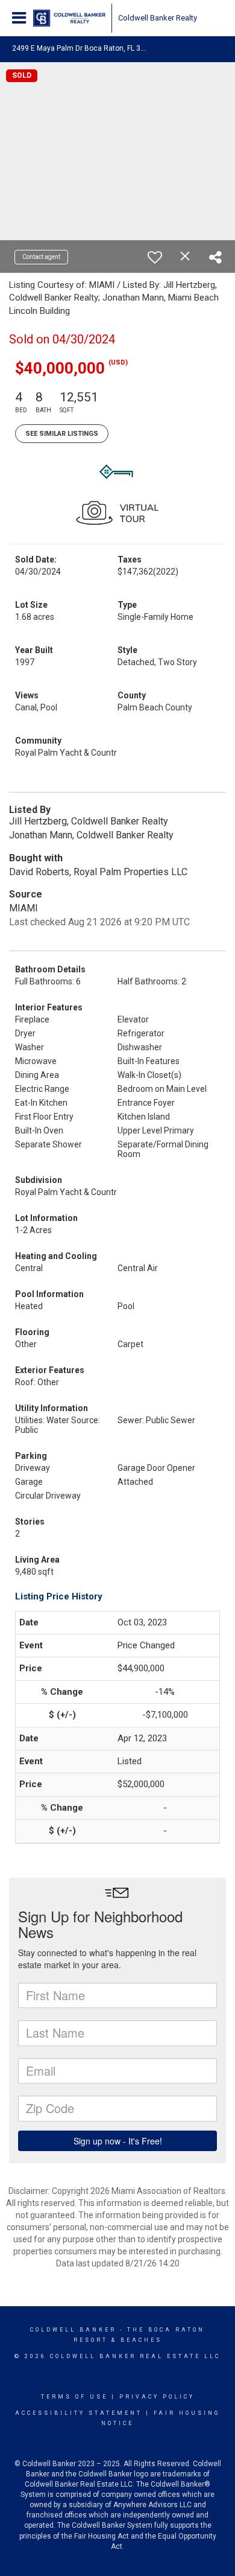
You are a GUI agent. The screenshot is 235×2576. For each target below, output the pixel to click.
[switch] (155, 257)
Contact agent (41, 257)
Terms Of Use (74, 2397)
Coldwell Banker (73, 2330)
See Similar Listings (62, 434)
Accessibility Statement (79, 2413)
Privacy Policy (157, 2397)
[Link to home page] (69, 18)
